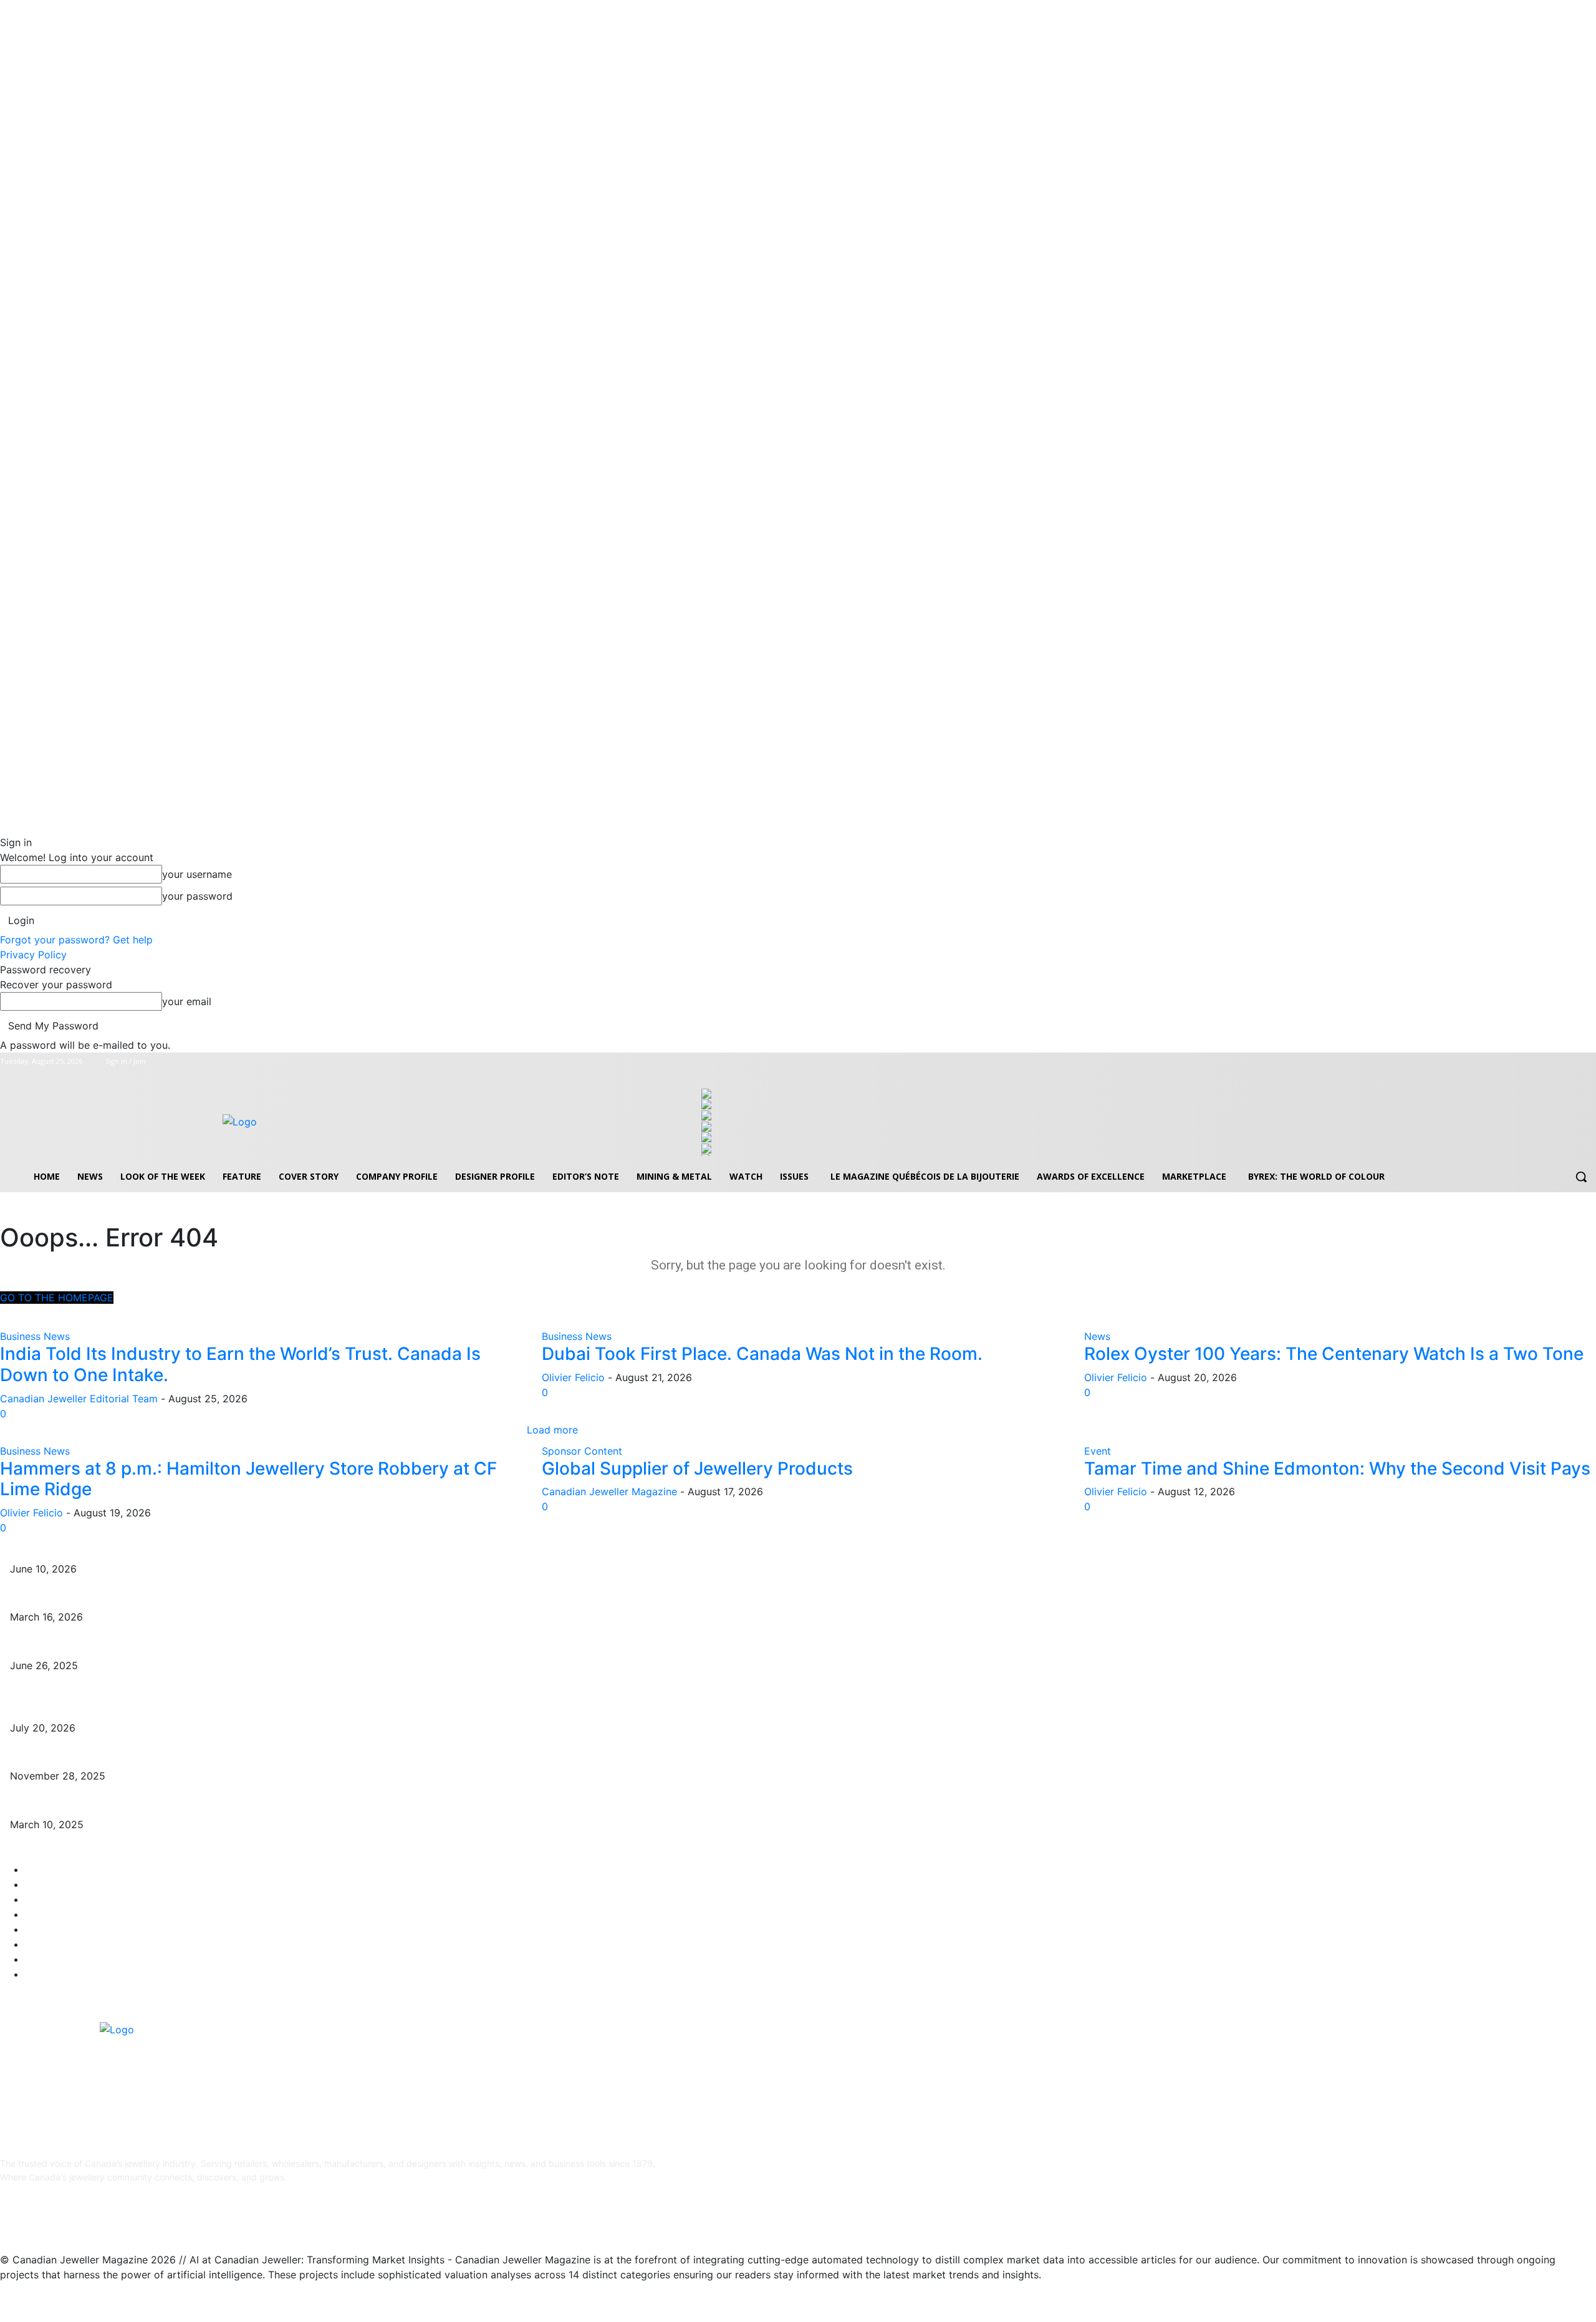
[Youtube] (1589, 1062)
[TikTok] (104, 2218)
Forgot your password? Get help (76, 940)
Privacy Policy (33, 955)
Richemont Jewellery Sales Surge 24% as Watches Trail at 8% (137, 1709)
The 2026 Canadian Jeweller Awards (86, 1550)
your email (187, 1001)
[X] (1571, 1062)
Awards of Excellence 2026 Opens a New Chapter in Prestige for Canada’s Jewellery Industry (203, 1598)
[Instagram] (1555, 1062)
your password (197, 896)
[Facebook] (1537, 1062)
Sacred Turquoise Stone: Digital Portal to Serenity (111, 1757)
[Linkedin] (73, 2218)
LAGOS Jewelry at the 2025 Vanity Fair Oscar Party (117, 1805)
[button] (1581, 1177)
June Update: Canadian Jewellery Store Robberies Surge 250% (140, 1646)
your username (197, 874)
